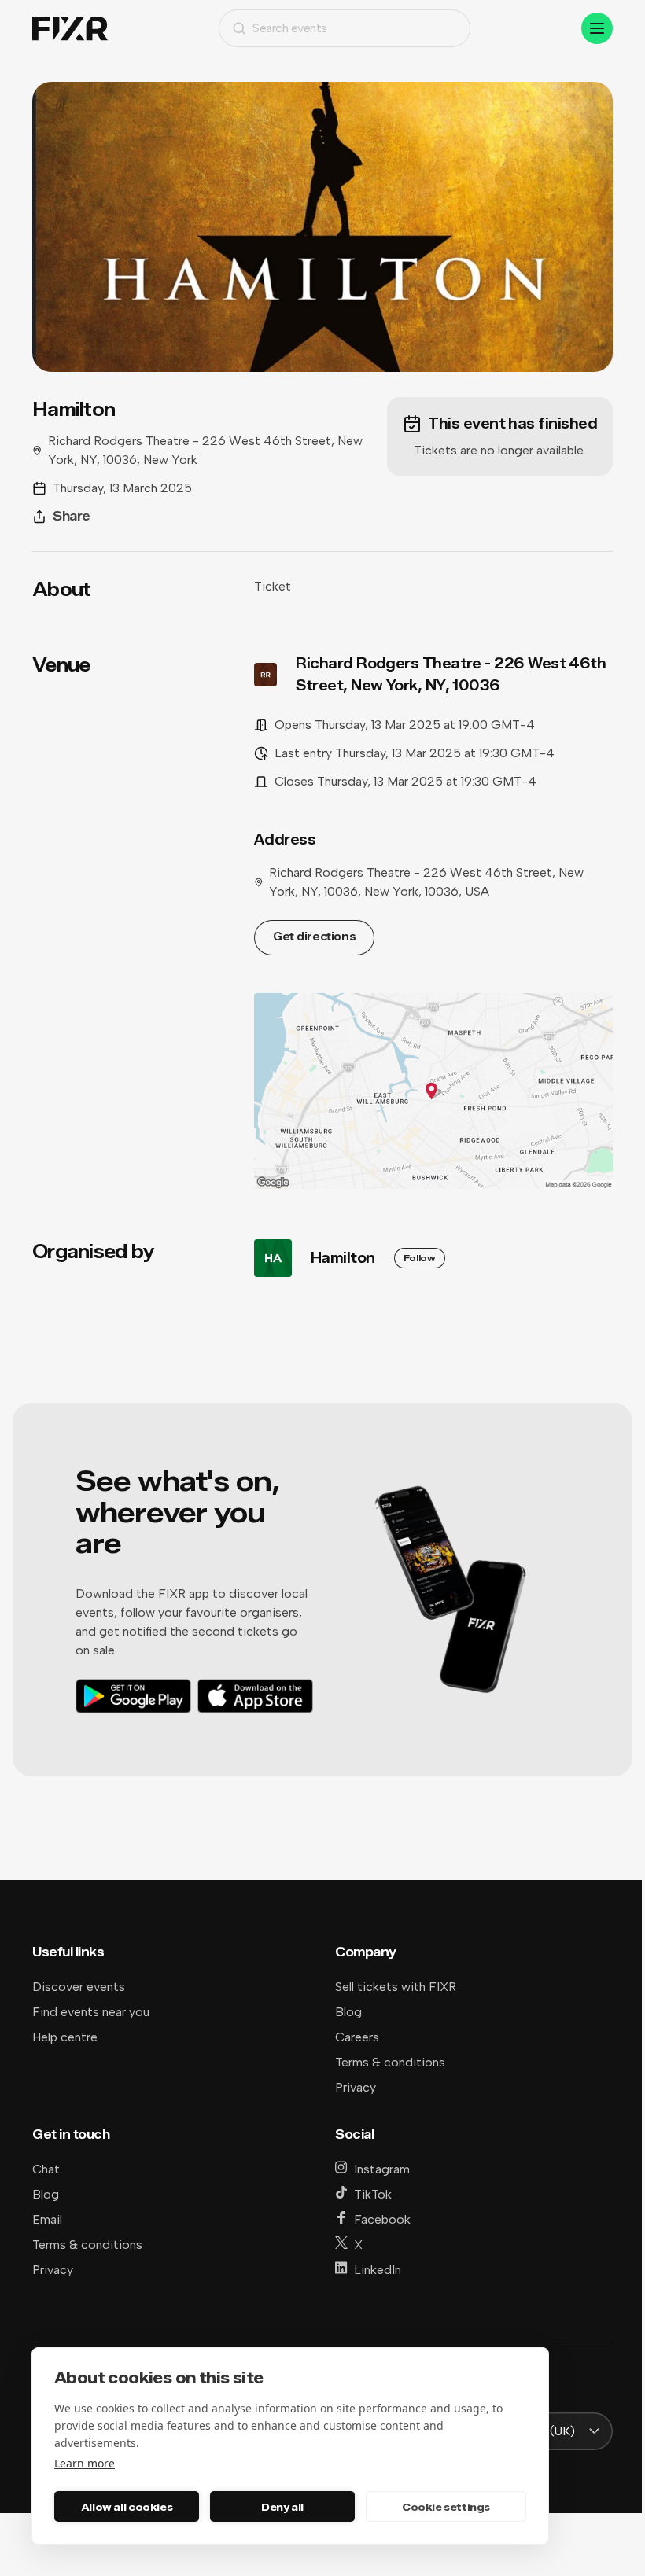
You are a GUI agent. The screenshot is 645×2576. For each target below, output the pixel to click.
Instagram (382, 2169)
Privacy (356, 2087)
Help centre (65, 2037)
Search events (290, 28)
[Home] (70, 29)
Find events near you (91, 2012)
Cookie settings (446, 2507)
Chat (46, 2169)
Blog (348, 2012)
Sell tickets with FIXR (396, 1987)
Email (47, 2219)
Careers (357, 2037)
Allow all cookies (127, 2507)
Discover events (79, 1987)
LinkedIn (378, 2270)
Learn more (85, 2463)
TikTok (373, 2194)
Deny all (282, 2507)
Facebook (382, 2219)
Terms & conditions (390, 2062)
